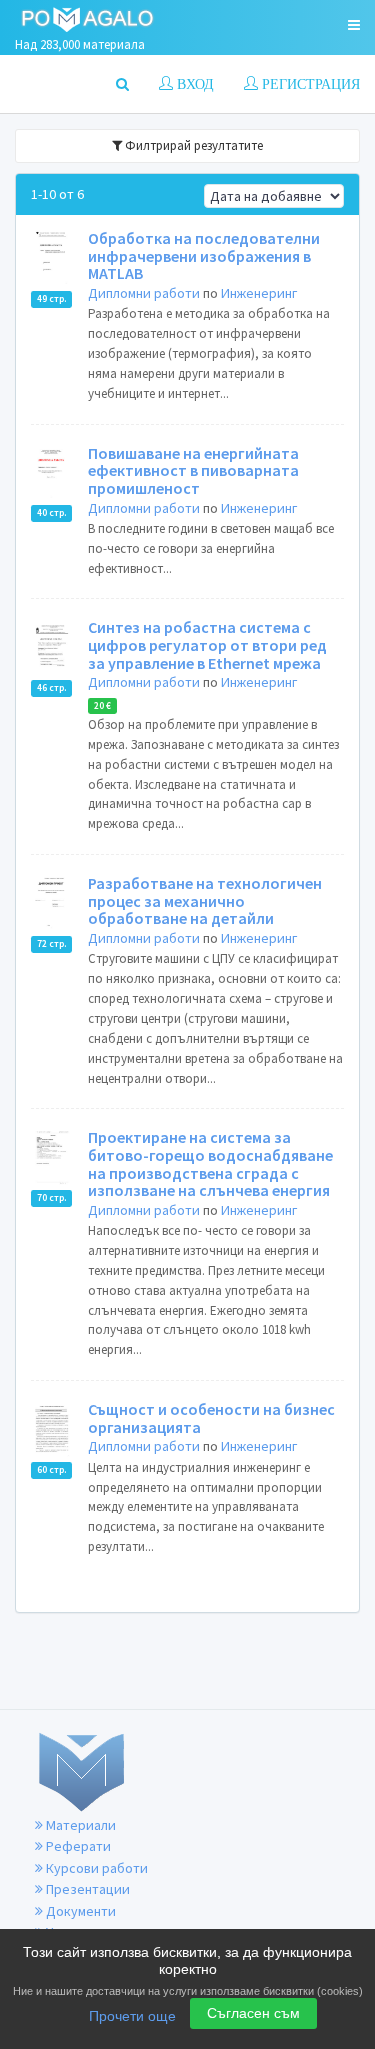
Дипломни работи (144, 293)
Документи (79, 1911)
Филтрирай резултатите (192, 145)
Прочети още (132, 2016)
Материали (79, 1825)
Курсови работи (95, 1868)
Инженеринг (259, 293)
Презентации (86, 1889)
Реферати (77, 1846)
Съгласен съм (253, 2013)
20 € (102, 706)
